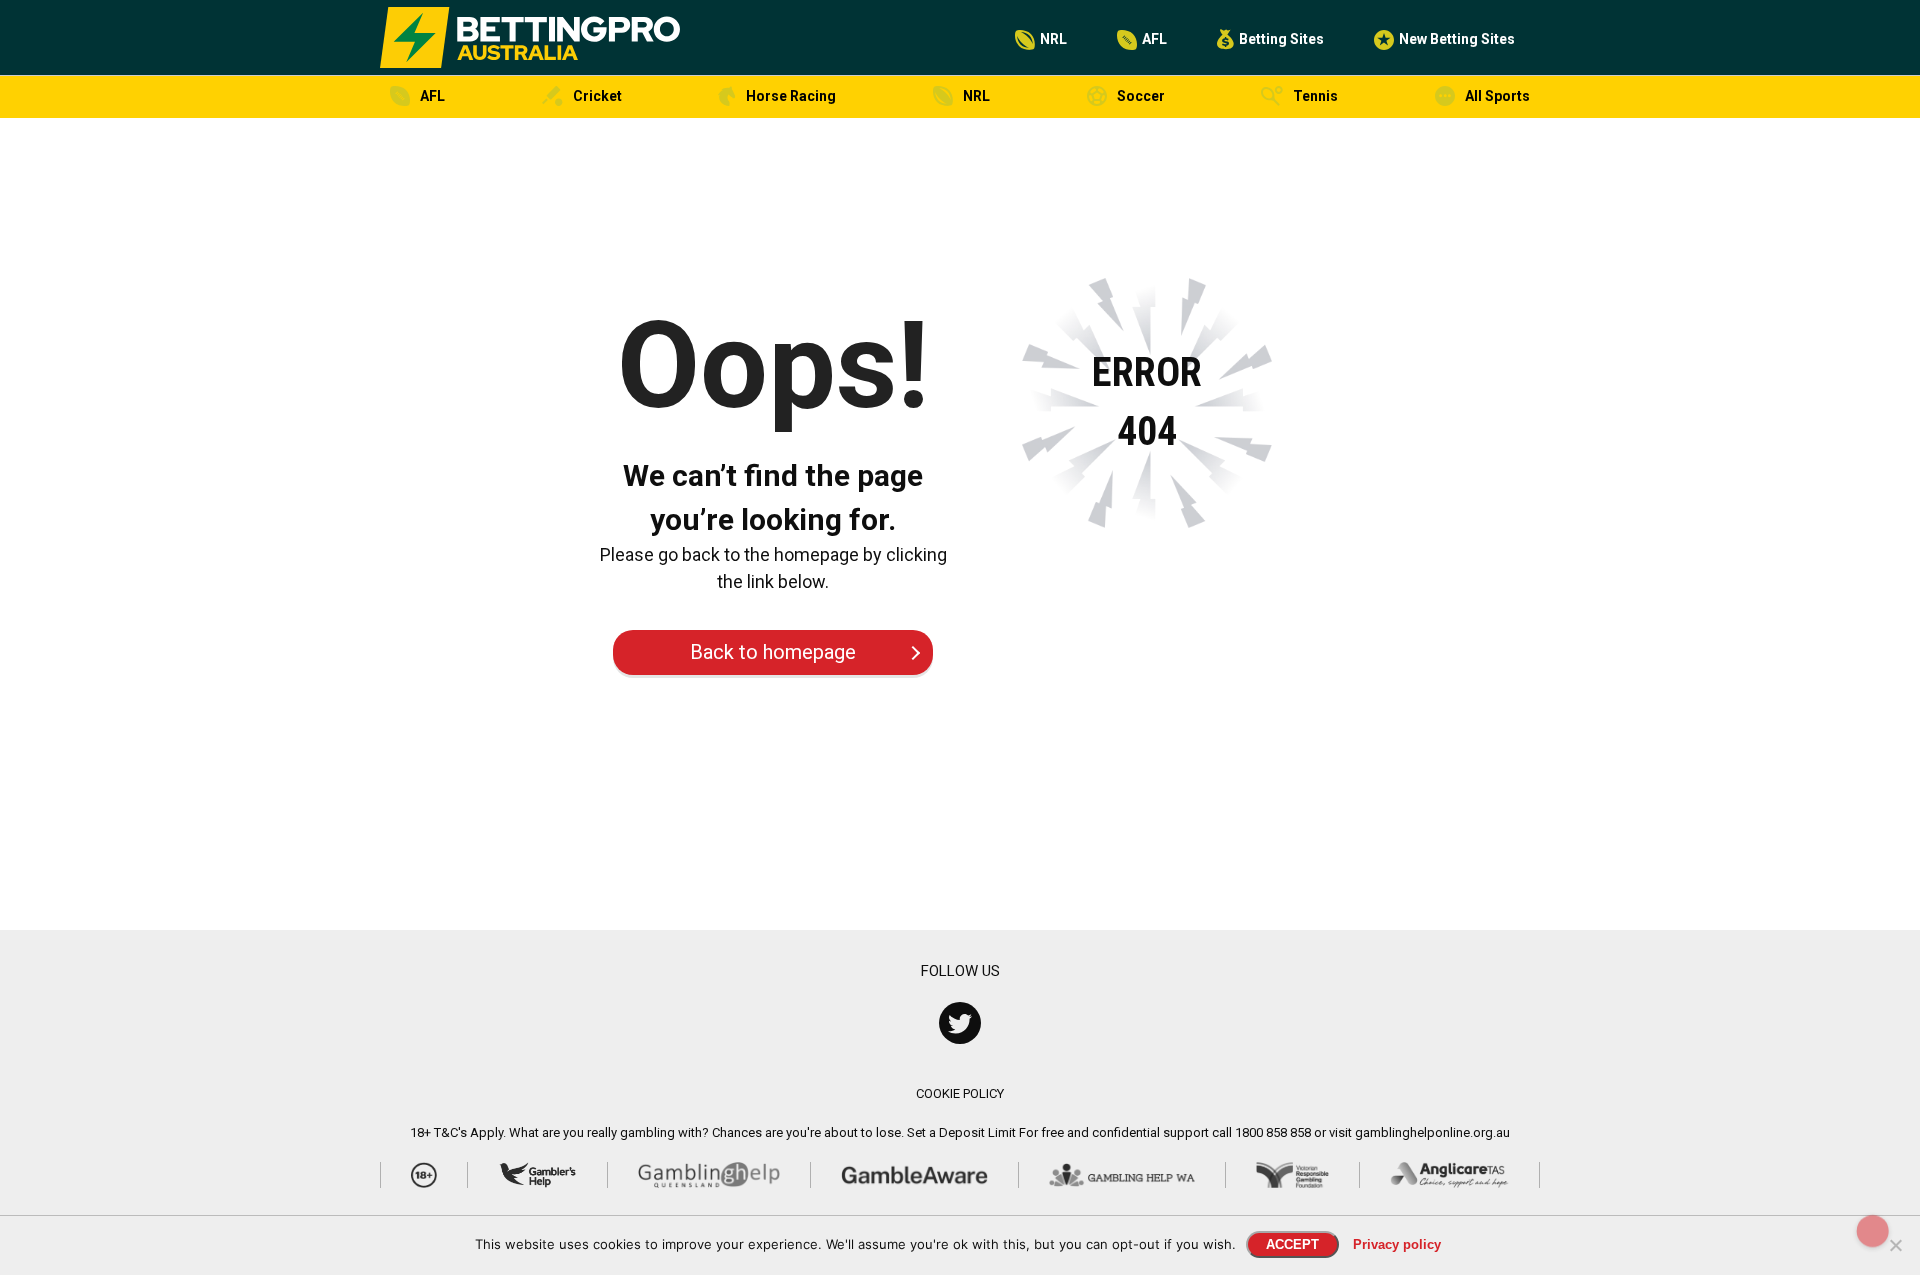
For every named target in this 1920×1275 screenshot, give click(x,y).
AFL (1154, 39)
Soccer (1141, 96)
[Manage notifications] (1873, 1231)
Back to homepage (773, 652)
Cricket (597, 96)
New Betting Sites (1457, 39)
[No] (1895, 1245)
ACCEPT (1292, 1244)
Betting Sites (1281, 39)
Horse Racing (791, 96)
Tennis (1315, 96)
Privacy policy (1397, 1244)
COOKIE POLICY (960, 1093)
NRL (1053, 39)
